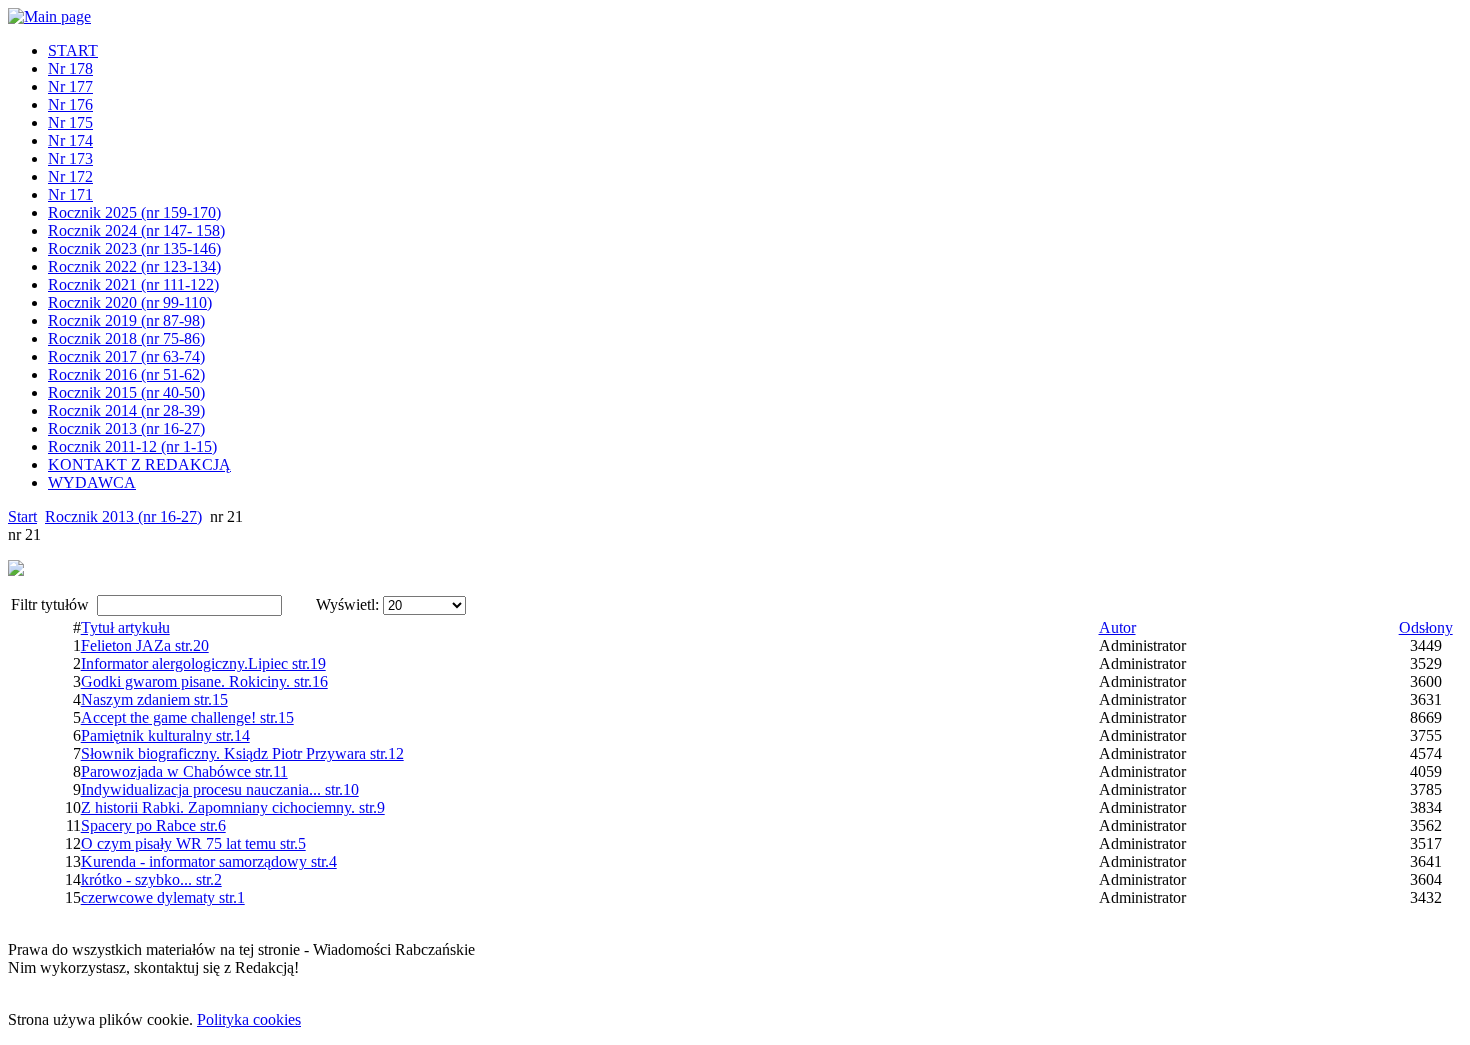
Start (22, 516)
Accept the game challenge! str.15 (187, 717)
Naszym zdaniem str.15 (154, 699)
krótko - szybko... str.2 (151, 879)
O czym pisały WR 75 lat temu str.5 (193, 843)
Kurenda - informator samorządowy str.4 (209, 861)
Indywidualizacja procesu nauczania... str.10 (220, 789)
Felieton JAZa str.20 (145, 645)
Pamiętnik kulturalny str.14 (165, 735)
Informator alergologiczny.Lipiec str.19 (203, 663)
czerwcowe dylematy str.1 (163, 897)
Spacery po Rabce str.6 (153, 825)
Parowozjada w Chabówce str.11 (184, 771)
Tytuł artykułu (125, 627)
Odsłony (1426, 627)
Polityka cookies (249, 1019)
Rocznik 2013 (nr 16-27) (123, 516)
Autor (1117, 627)
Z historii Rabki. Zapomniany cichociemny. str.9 (233, 807)
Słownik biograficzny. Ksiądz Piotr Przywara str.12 (242, 753)
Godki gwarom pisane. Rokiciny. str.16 (204, 681)
